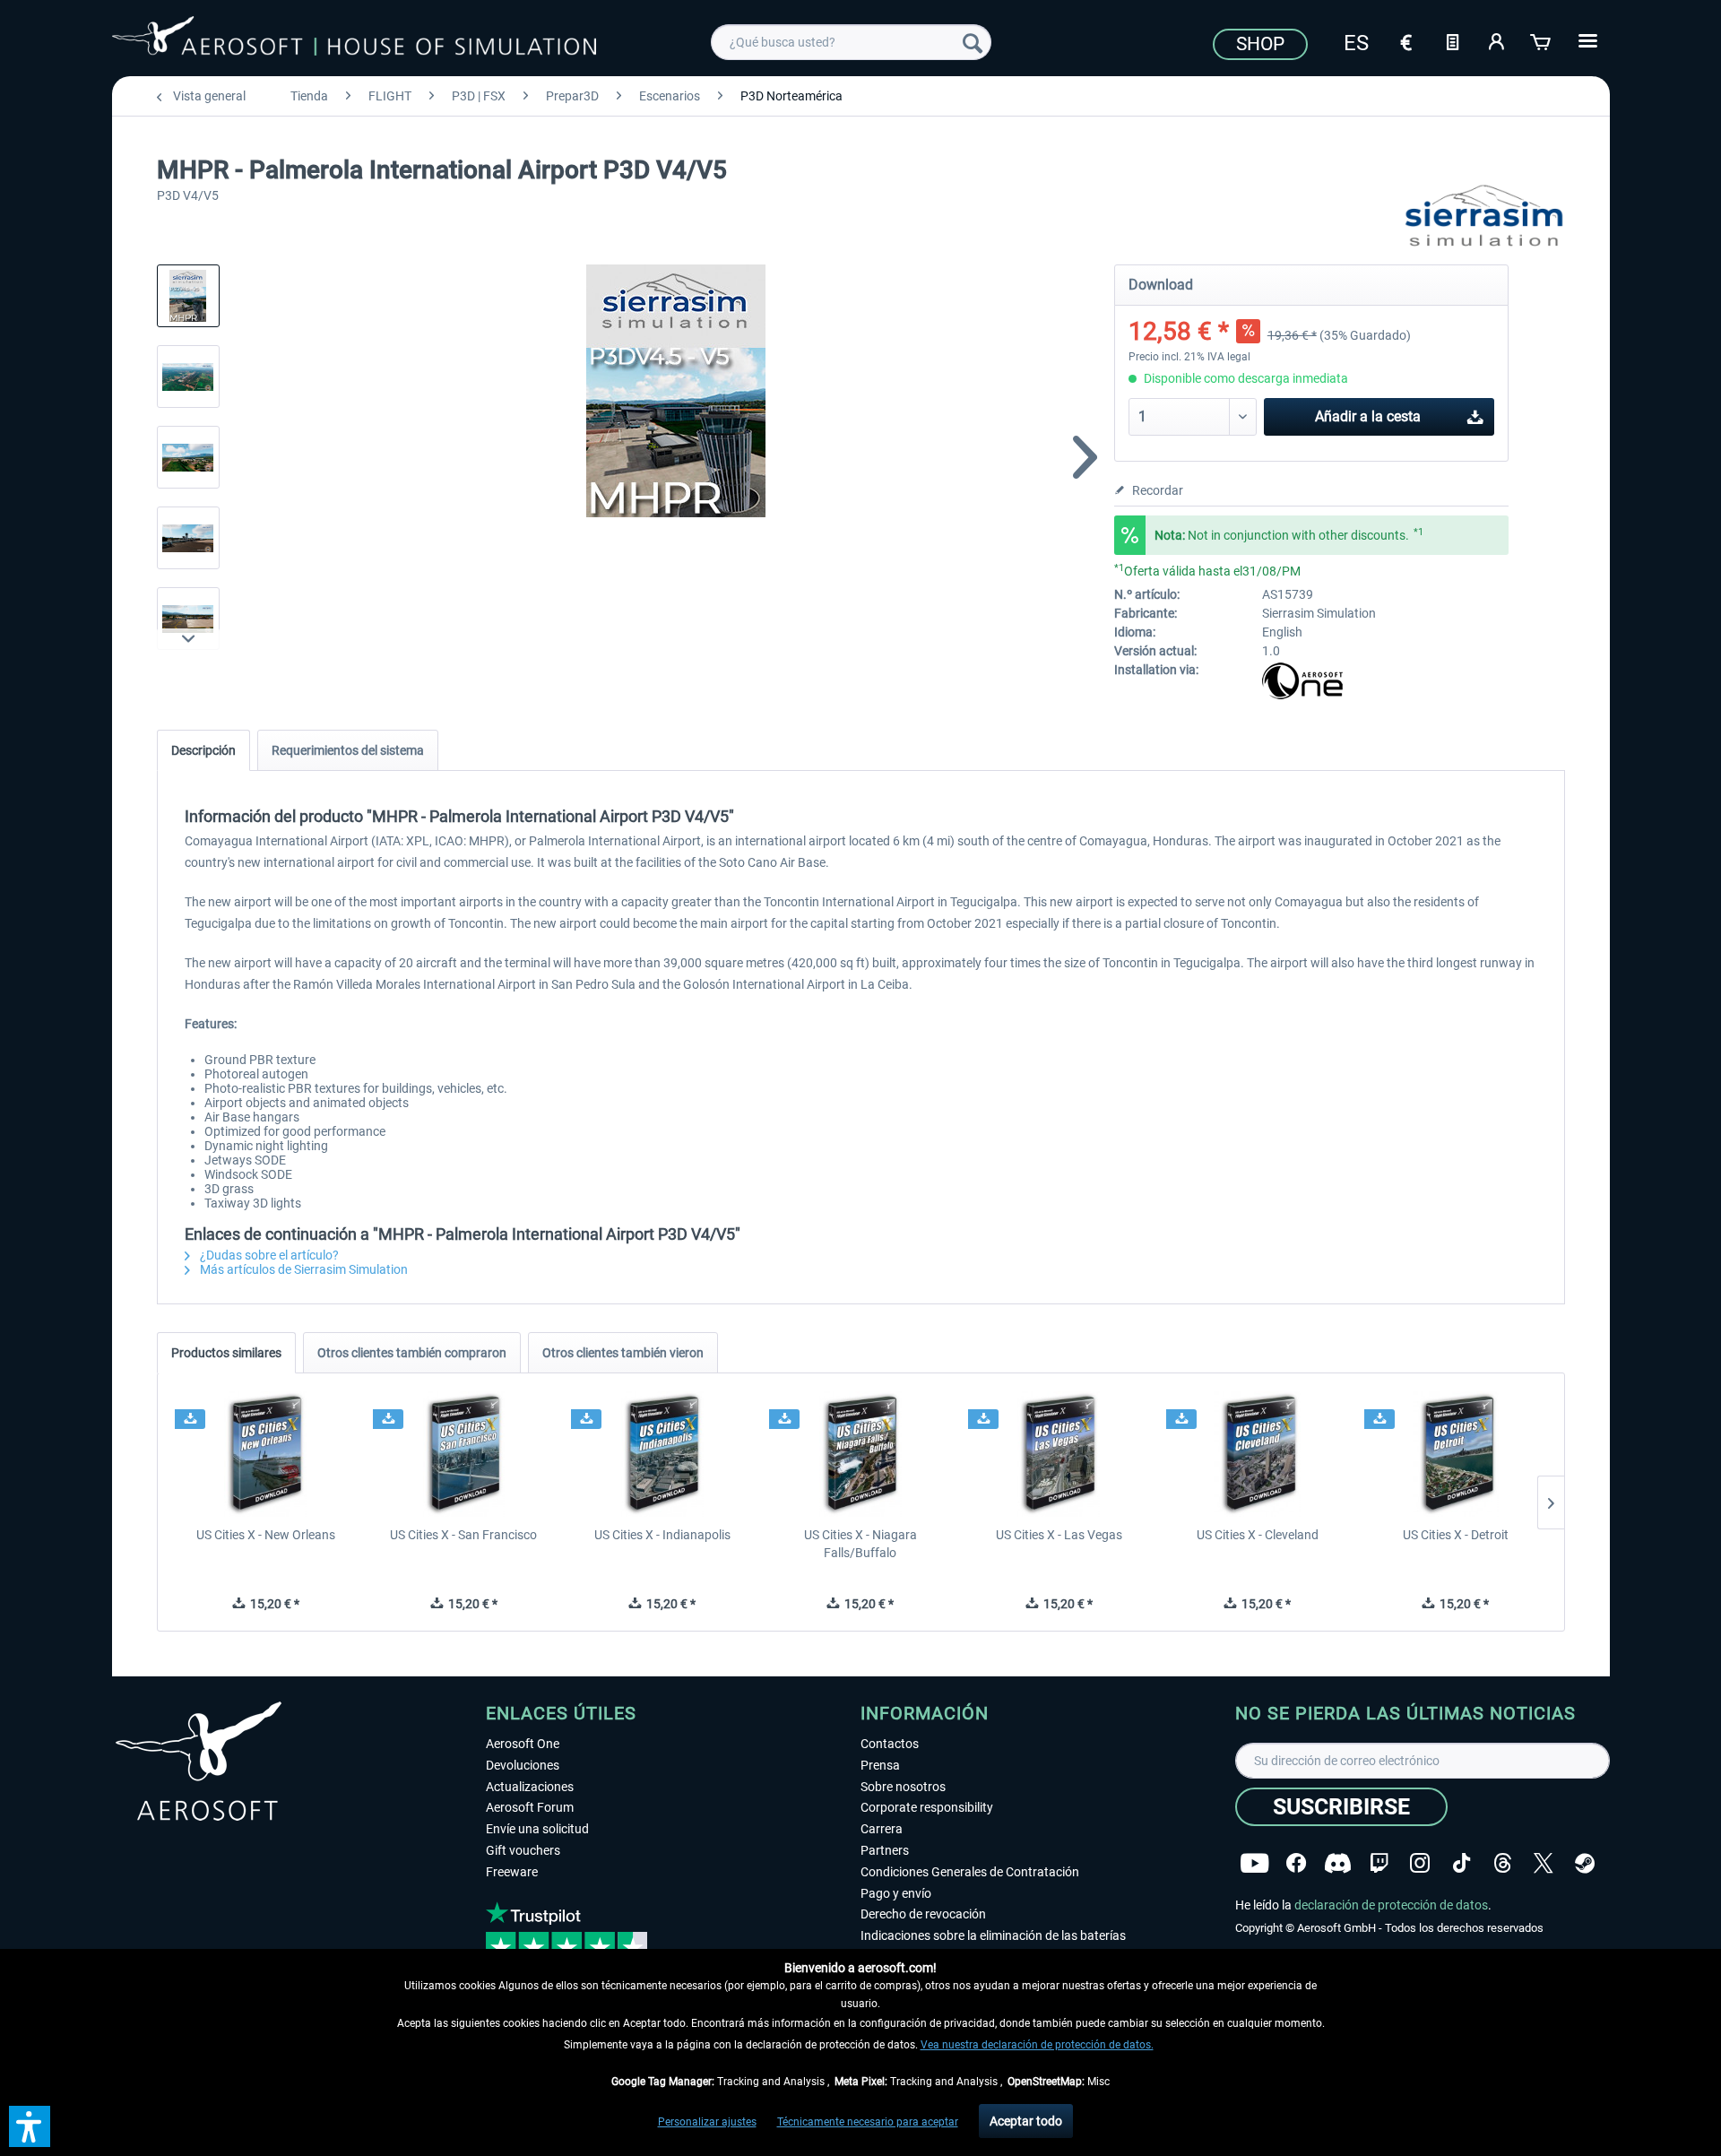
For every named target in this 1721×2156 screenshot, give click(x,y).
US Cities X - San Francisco (463, 1535)
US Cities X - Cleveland (1258, 1535)
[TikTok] (1462, 1863)
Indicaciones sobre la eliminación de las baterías (993, 1935)
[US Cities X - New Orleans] (266, 1454)
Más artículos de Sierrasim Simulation (303, 1269)
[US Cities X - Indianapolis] (662, 1454)
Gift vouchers (523, 1850)
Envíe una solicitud (537, 1829)
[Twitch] (1379, 1863)
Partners (885, 1850)
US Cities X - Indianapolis (662, 1535)
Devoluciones (523, 1765)
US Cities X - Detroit (1456, 1535)
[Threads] (1503, 1863)
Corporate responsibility (927, 1807)
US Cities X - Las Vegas (1059, 1535)
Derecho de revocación (923, 1914)
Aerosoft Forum (530, 1807)
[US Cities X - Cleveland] (1257, 1454)
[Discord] (1338, 1863)
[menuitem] (851, 42)
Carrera (882, 1829)
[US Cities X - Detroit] (1455, 1454)
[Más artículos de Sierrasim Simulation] (1484, 215)
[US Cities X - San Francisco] (464, 1454)
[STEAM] (1585, 1863)
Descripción (203, 750)
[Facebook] (1296, 1863)
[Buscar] (973, 42)
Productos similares (226, 1353)
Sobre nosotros (903, 1787)
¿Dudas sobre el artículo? (268, 1255)
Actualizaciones (530, 1787)
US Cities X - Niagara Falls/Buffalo (860, 1544)
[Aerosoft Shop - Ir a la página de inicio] (354, 39)
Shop (1260, 44)
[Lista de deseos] (1452, 40)
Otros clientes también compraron (412, 1353)
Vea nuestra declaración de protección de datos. (1037, 2045)
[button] (30, 2126)
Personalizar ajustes (707, 2122)
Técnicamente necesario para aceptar (868, 2122)
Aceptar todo (1026, 2121)
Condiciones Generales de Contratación (970, 1872)
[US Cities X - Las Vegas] (1059, 1454)
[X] (1544, 1863)
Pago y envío (896, 1893)
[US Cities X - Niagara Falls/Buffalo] (860, 1454)
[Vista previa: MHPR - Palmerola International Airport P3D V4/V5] (188, 296)
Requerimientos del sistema (348, 750)
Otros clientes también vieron (623, 1353)
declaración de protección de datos (1391, 1905)
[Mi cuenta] (1497, 40)
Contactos (890, 1744)
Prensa (880, 1765)
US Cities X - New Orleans (266, 1535)
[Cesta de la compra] (1542, 40)
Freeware (512, 1872)
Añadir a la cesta (1368, 416)
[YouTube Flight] (1254, 1863)
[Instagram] (1420, 1863)
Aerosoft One (523, 1744)
